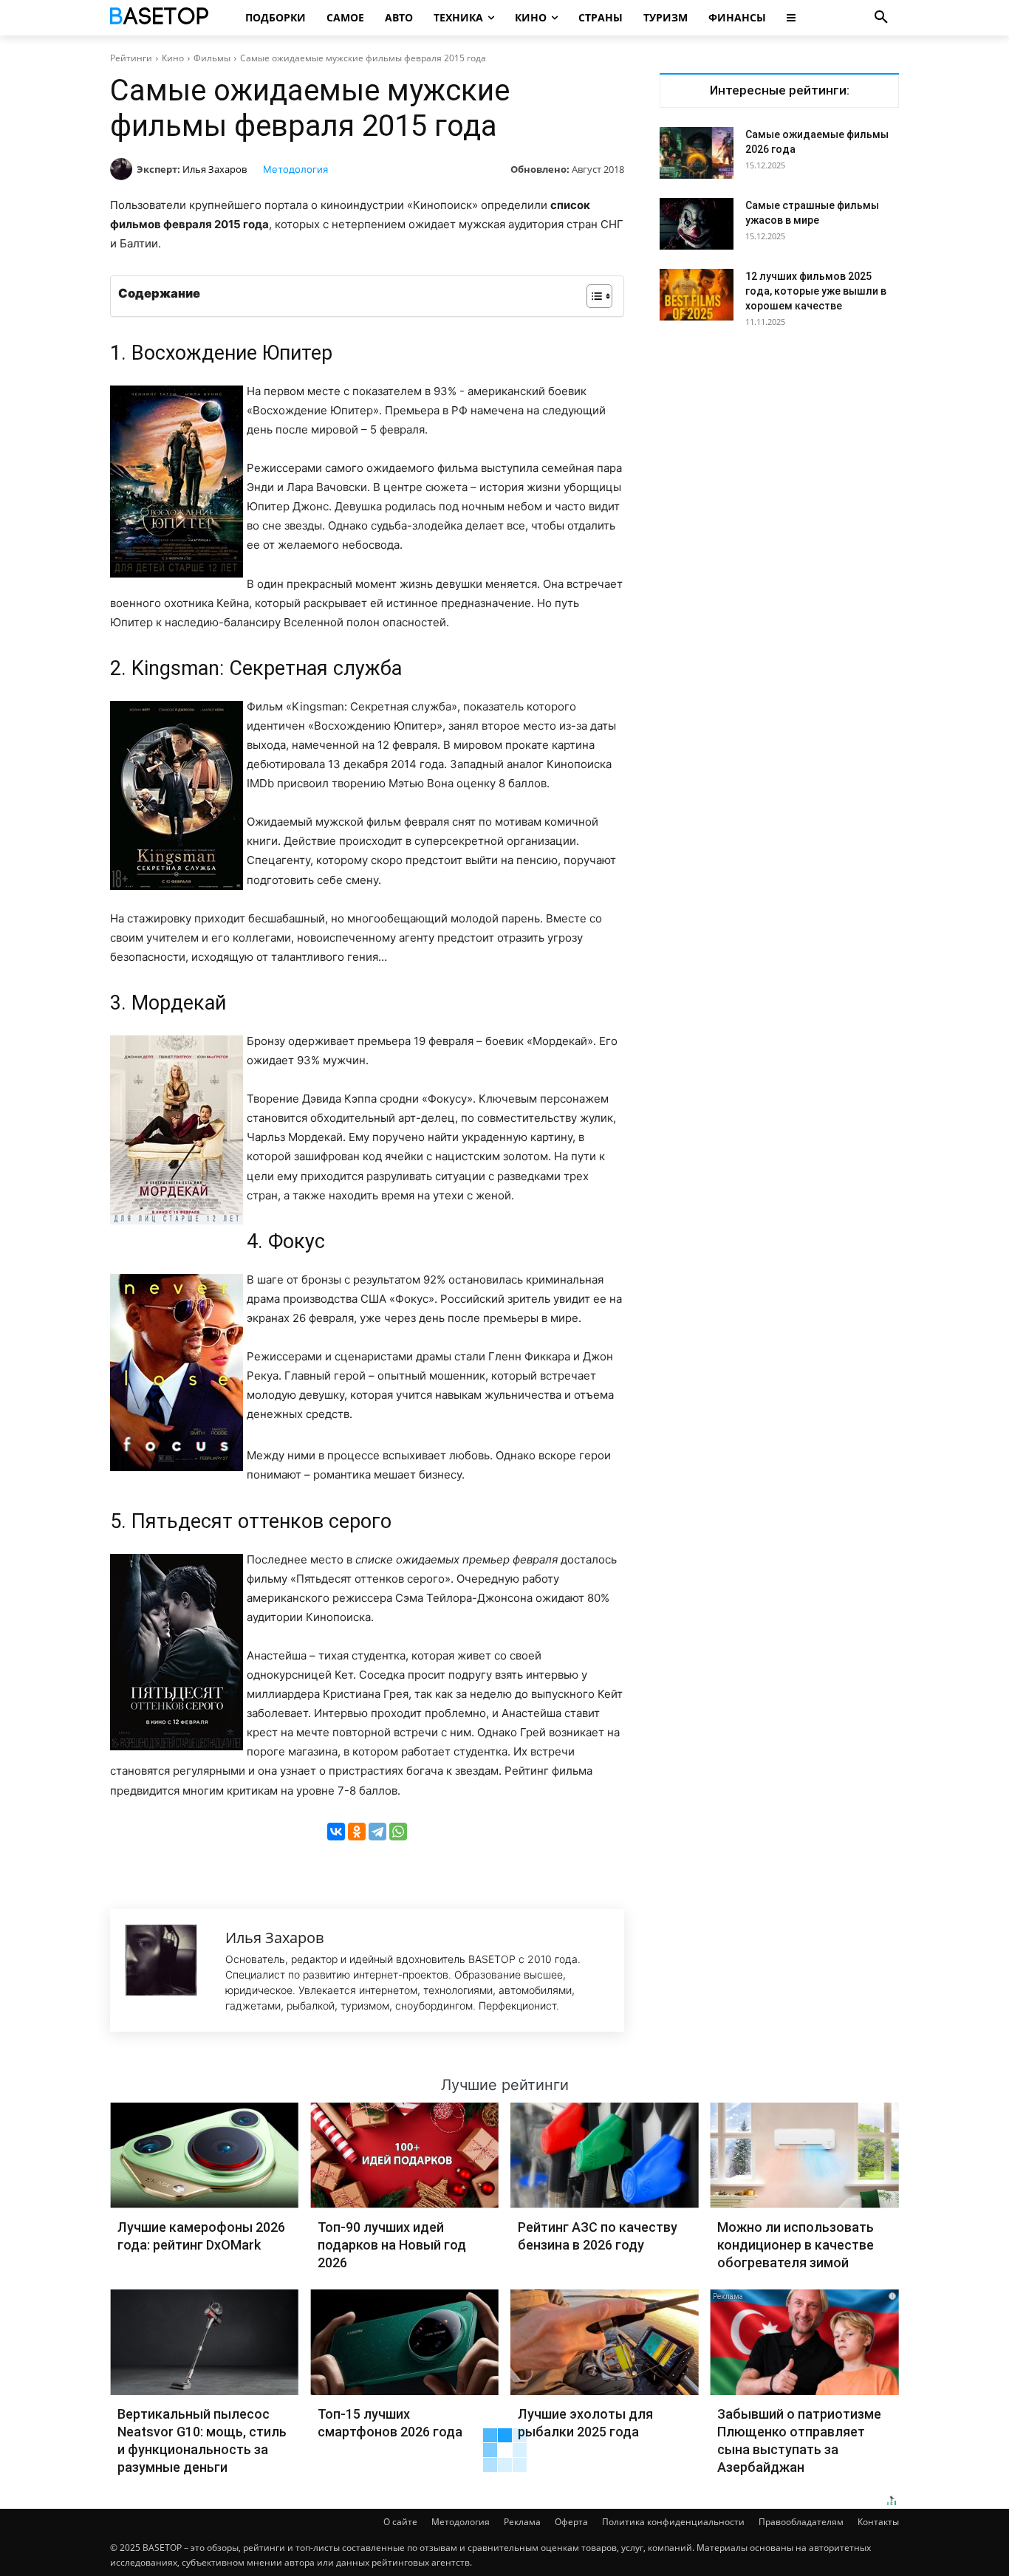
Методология (295, 169)
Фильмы (212, 58)
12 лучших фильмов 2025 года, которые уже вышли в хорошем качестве (816, 291)
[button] (881, 18)
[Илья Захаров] (123, 169)
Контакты (878, 2522)
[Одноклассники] (357, 1832)
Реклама (522, 2522)
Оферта (571, 2522)
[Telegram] (377, 1832)
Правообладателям (801, 2522)
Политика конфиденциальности (673, 2522)
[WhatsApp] (398, 1832)
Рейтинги (131, 58)
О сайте (400, 2522)
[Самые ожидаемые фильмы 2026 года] (697, 153)
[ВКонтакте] (336, 1832)
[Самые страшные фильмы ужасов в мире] (697, 224)
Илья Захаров (215, 169)
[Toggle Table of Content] (592, 296)
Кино (173, 58)
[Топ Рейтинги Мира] (161, 18)
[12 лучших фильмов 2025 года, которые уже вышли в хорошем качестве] (697, 295)
